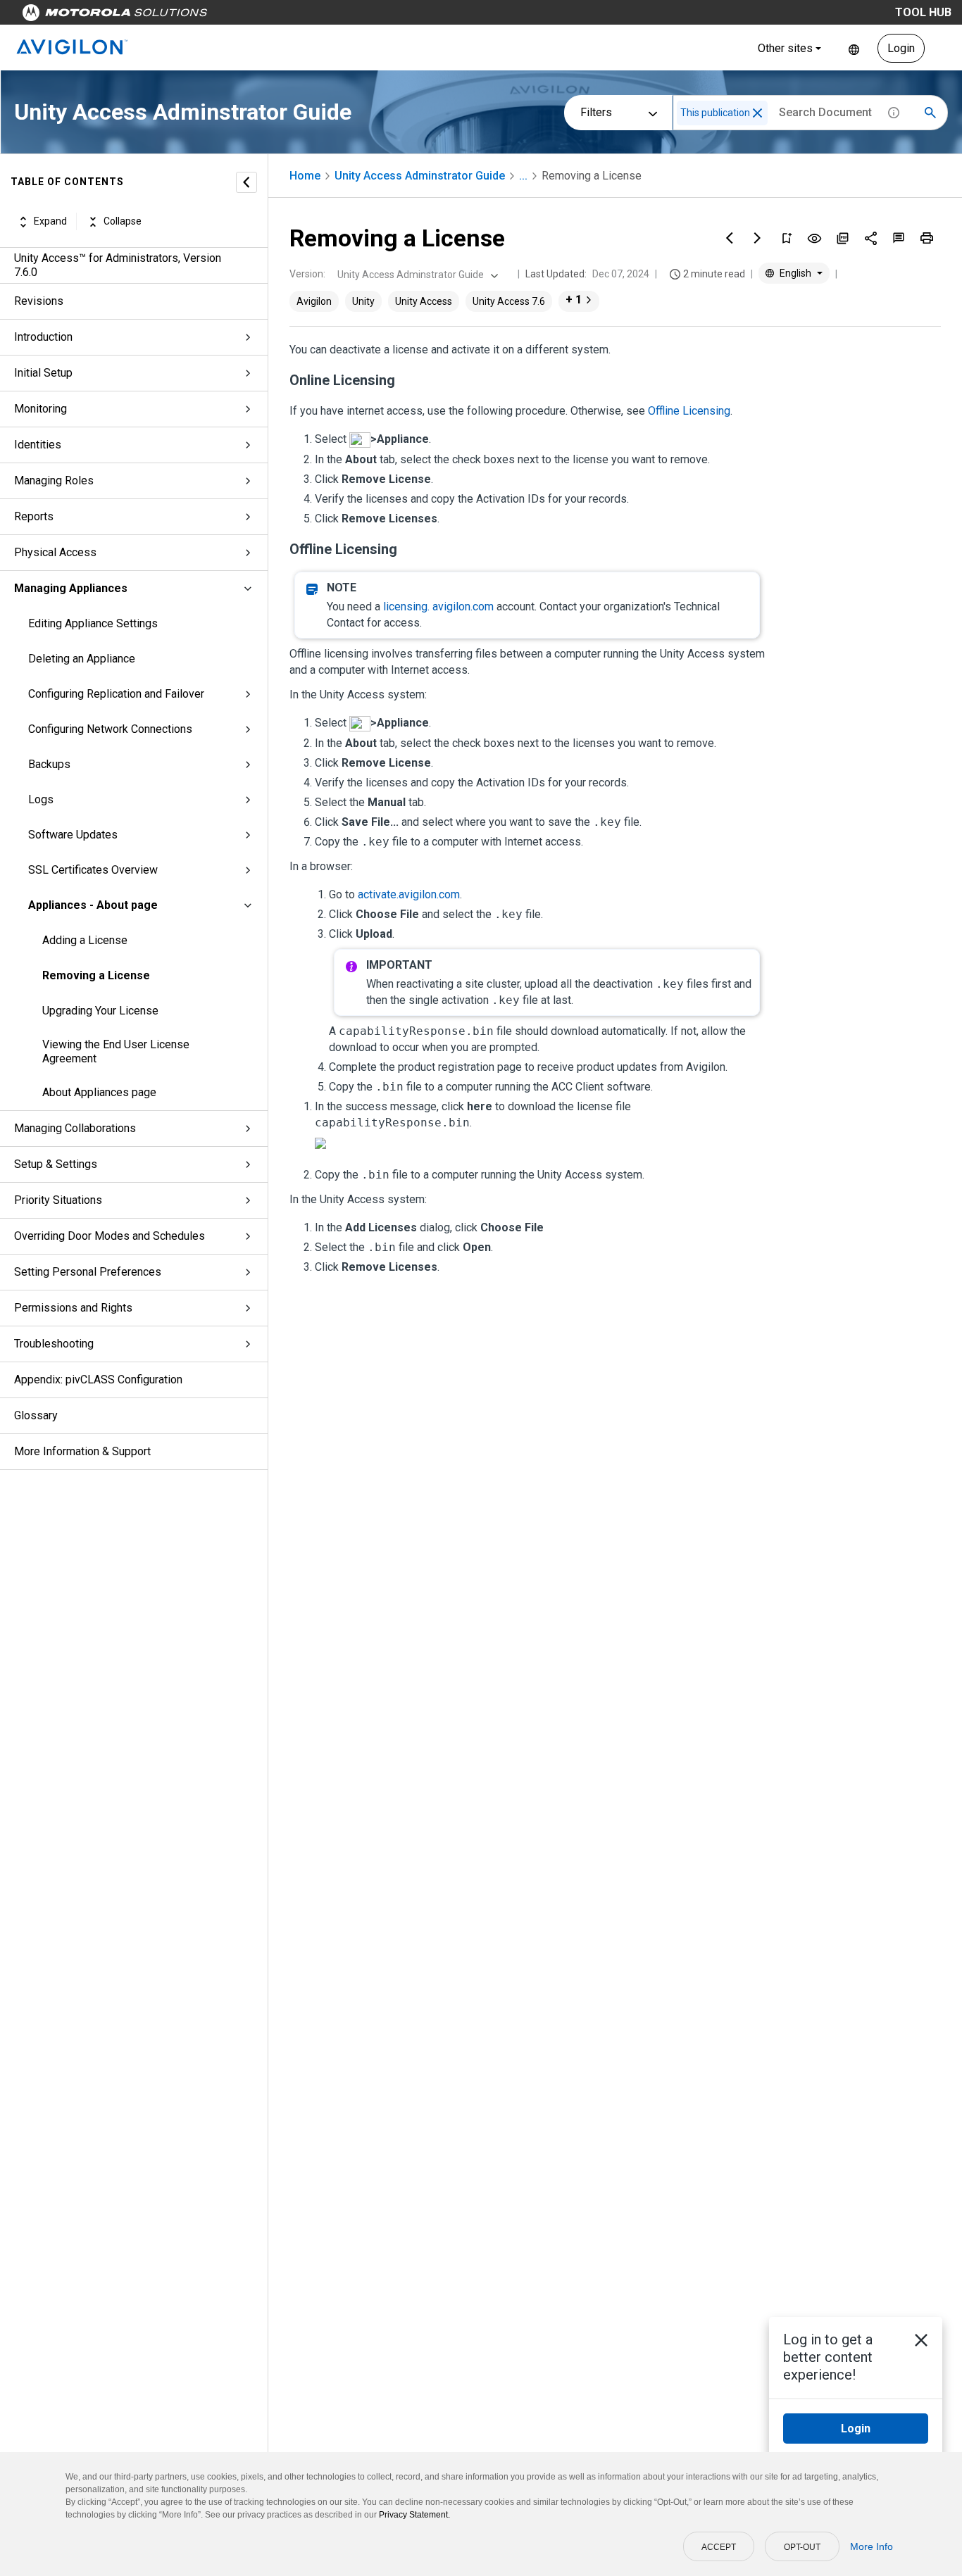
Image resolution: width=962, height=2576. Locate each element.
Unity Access (424, 301)
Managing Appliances (71, 588)
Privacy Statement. (414, 2515)
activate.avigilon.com (409, 894)
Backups (49, 764)
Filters (596, 112)
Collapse (123, 222)
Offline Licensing (689, 411)
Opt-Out (802, 2547)
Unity (363, 301)
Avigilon (314, 301)
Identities (38, 445)
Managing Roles (54, 480)
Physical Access (55, 552)
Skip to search (370, 16)
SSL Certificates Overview (93, 870)
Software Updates (73, 835)
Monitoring (40, 409)
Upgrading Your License (100, 1011)
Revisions (39, 301)
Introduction (43, 337)
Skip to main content (269, 16)
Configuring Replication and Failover (116, 694)
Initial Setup (43, 373)
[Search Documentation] (930, 113)
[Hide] (246, 182)
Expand (50, 222)
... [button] (523, 176)
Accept (719, 2547)
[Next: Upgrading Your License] (758, 238)
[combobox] (416, 275)
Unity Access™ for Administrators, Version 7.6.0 (118, 265)
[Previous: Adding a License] (730, 238)
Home (305, 176)
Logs (41, 799)
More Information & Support (82, 1451)
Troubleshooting (54, 1344)
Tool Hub (923, 12)
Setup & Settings (56, 1164)
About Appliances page (99, 1092)
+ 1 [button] (574, 300)
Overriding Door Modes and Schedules (110, 1236)
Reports (34, 516)
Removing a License (96, 975)
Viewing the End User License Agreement (116, 1051)
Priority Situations (58, 1200)
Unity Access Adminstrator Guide (420, 176)
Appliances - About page (93, 905)
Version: (307, 274)
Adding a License (85, 940)
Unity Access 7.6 (509, 301)
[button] (757, 113)
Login (901, 48)
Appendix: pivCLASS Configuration (98, 1380)
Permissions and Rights (73, 1308)
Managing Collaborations (75, 1128)
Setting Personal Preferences (88, 1272)
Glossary (36, 1415)
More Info (872, 2546)
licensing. (438, 607)
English (854, 48)
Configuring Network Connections (110, 729)
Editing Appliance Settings (93, 623)
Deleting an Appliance (82, 659)
